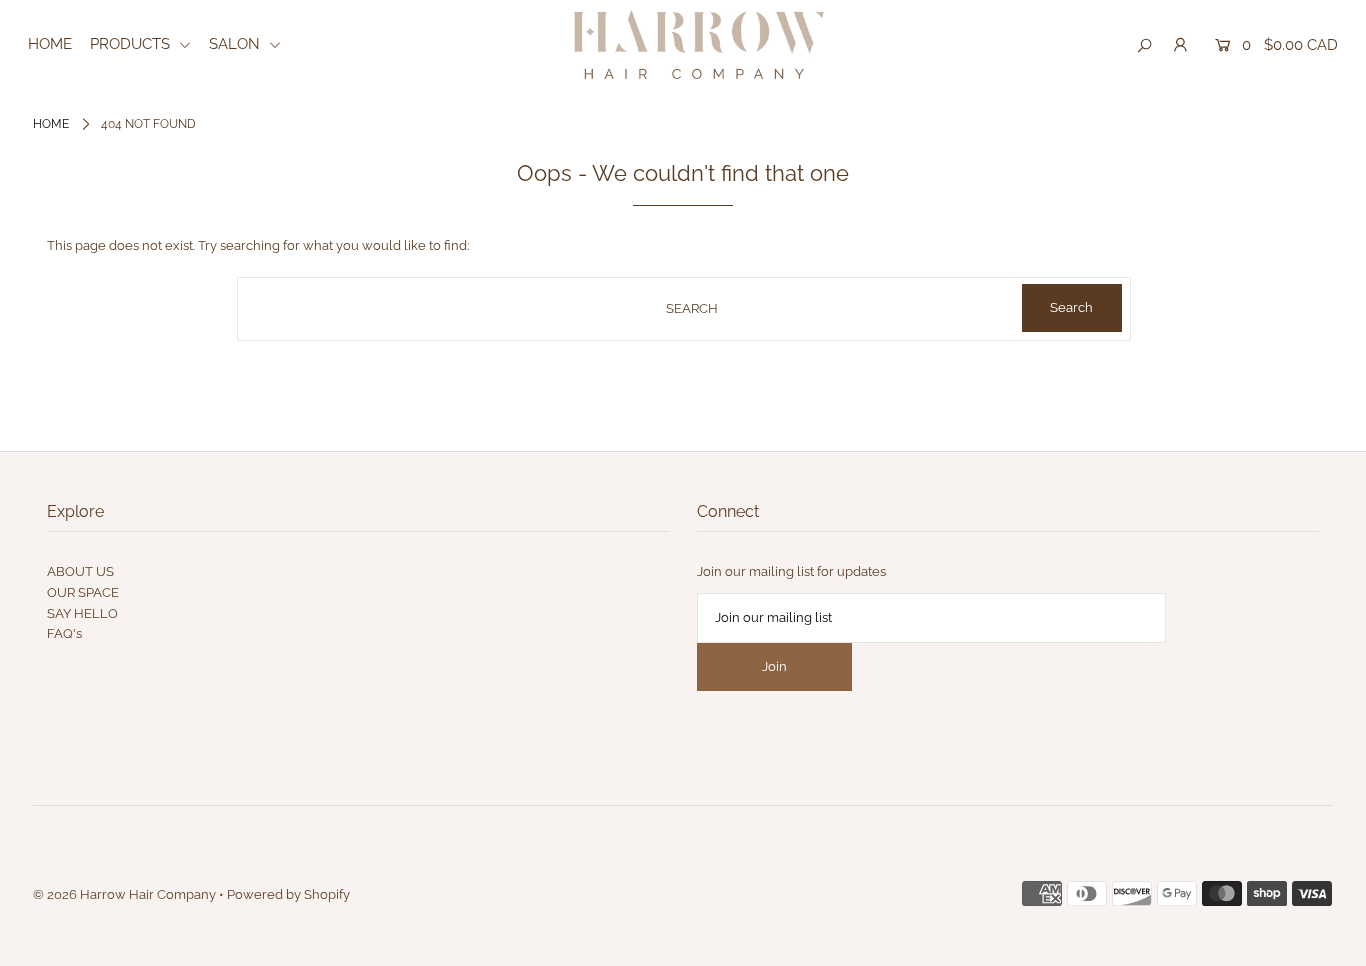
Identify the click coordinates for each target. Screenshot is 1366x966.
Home (51, 124)
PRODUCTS (132, 44)
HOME (50, 44)
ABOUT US (80, 571)
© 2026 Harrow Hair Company (124, 894)
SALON (236, 44)
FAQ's (64, 633)
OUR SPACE (83, 592)
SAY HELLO (82, 613)
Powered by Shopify (288, 894)
